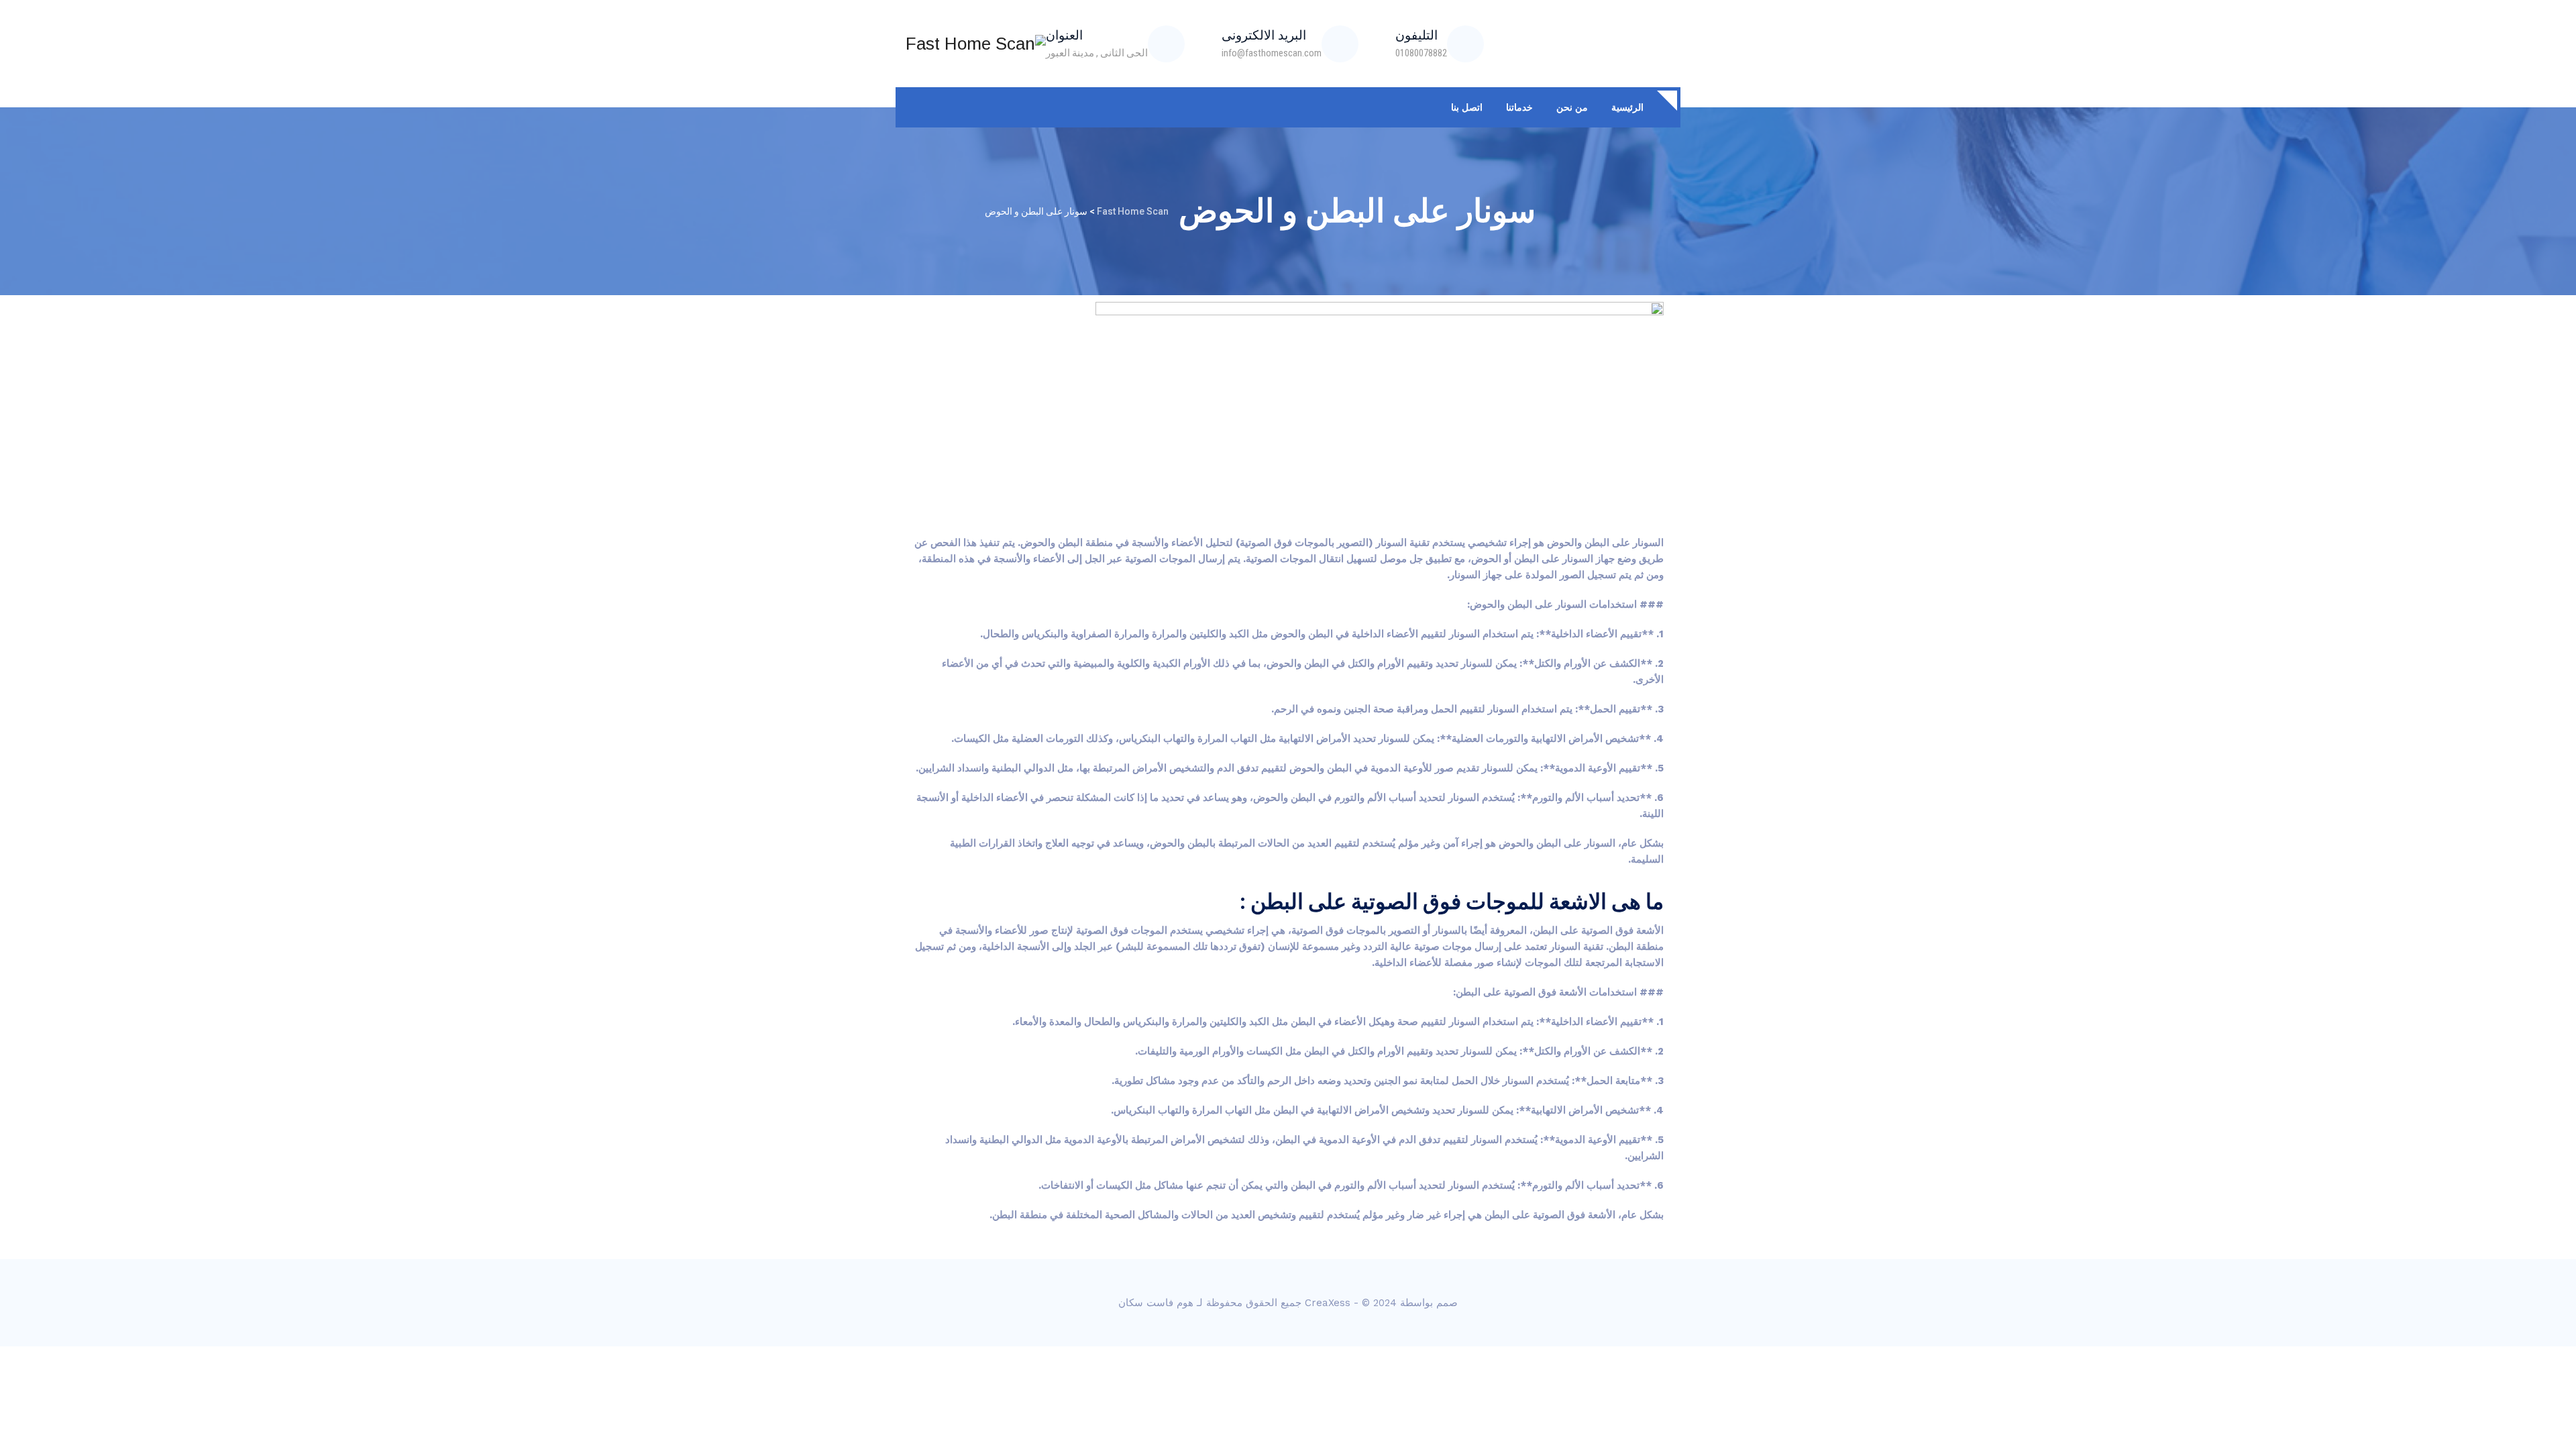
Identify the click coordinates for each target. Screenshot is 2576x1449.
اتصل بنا (1467, 107)
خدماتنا (1519, 107)
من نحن (1572, 107)
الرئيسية (1627, 107)
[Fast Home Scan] (976, 44)
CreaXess (1328, 1303)
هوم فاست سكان (1156, 1303)
